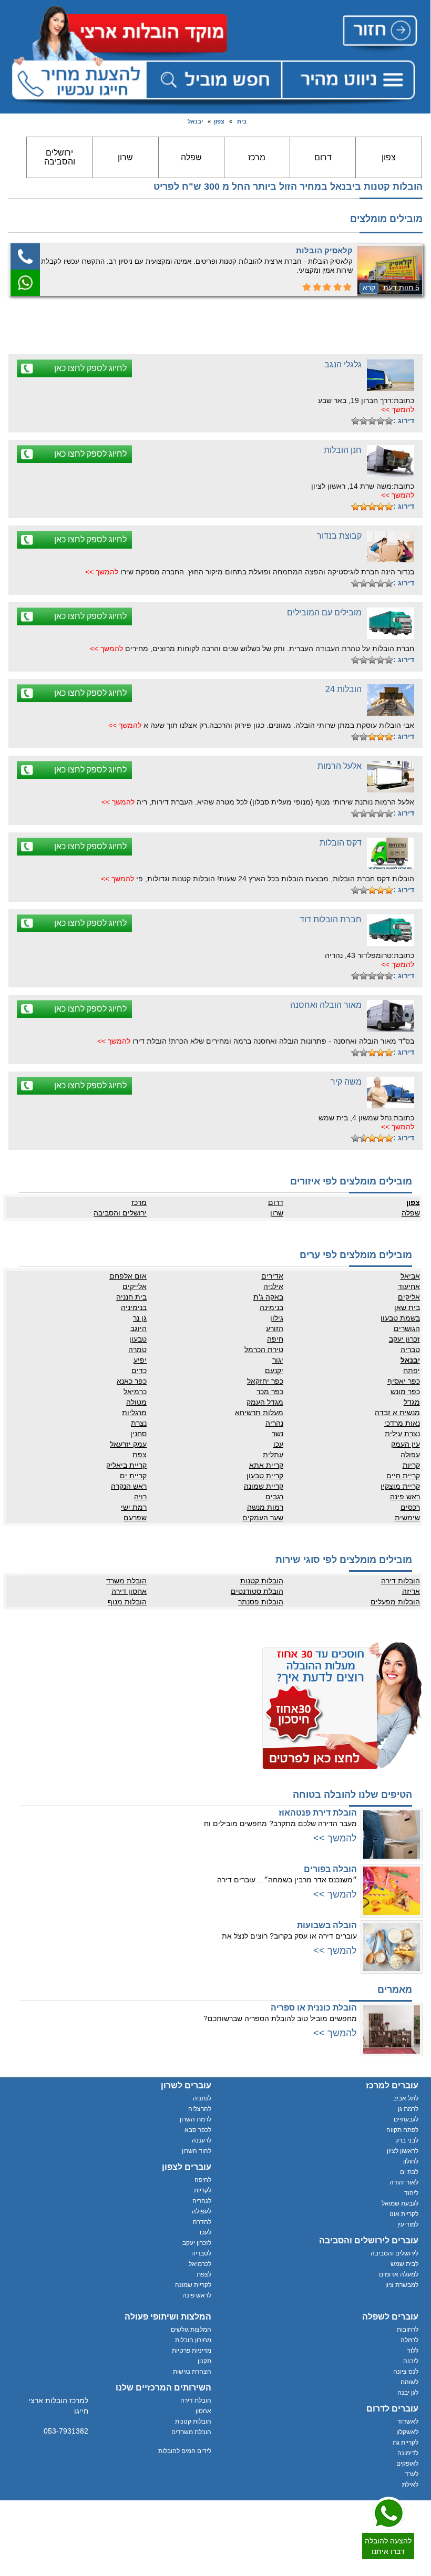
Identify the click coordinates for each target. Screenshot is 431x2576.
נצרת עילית (402, 1434)
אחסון (203, 2411)
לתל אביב (406, 2098)
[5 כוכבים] (355, 421)
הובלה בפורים (330, 1869)
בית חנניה (131, 1297)
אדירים (272, 1276)
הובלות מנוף (127, 1602)
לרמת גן (408, 2109)
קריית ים (133, 1476)
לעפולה (202, 2211)
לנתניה (202, 2098)
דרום (323, 157)
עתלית (273, 1455)
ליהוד (411, 2193)
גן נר (140, 1318)
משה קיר (346, 1082)
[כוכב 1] (389, 421)
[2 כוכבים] (381, 421)
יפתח (411, 1371)
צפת (140, 1455)
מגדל (412, 1402)
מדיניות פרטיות (192, 2351)
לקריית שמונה (193, 2285)
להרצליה (200, 2109)
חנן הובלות (343, 450)
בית (242, 121)
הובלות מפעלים (395, 1602)
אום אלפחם (128, 1276)
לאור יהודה (404, 2182)
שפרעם (135, 1518)
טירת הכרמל (264, 1349)
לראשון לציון (403, 2151)
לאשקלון (407, 2432)
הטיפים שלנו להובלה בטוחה (352, 1795)
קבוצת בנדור (339, 536)
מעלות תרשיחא (259, 1413)
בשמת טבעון (400, 1318)
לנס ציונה (406, 2372)
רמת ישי (134, 1507)
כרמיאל (135, 1392)
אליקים (409, 1297)
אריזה (411, 1591)
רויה (140, 1497)
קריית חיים (403, 1476)
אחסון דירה (129, 1591)
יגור (278, 1360)
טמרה (137, 1349)
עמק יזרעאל (128, 1444)
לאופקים (407, 2464)
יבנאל (195, 121)
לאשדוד (408, 2422)
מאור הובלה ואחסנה (326, 1005)
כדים (139, 1371)
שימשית (407, 1518)
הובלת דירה (196, 2400)
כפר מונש (405, 1392)
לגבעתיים (406, 2119)
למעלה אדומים (399, 2274)
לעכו (206, 2232)
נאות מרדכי (402, 1423)
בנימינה (271, 1307)
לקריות (203, 2190)
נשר (278, 1434)
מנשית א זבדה (397, 1413)
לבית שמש (404, 2264)
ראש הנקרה (129, 1486)
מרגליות (134, 1413)
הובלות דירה (400, 1581)
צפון (219, 121)
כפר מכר (270, 1392)
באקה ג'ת (268, 1297)
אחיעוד (409, 1286)
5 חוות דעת (401, 287)
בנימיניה (134, 1307)
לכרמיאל (200, 2264)
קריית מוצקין (400, 1486)
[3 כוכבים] (372, 421)
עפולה (410, 1455)
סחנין (138, 1434)
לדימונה (408, 2453)
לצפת (204, 2274)
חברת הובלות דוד (331, 919)
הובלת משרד (126, 1581)
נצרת (139, 1423)
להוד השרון (197, 2151)
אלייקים (135, 1286)
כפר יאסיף (403, 1381)
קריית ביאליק (126, 1465)
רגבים (274, 1497)
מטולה (136, 1402)
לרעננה (202, 2140)
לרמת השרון (196, 2119)
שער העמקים (263, 1518)
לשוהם (409, 2382)
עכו (278, 1444)
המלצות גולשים (191, 2330)
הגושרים (407, 1328)
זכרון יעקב (404, 1339)
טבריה (410, 1349)
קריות (411, 1465)
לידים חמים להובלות (185, 2451)
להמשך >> (398, 409)
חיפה (275, 1339)
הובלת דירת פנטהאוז (318, 1813)
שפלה (191, 157)
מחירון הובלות (193, 2340)
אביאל (410, 1276)
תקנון (204, 2361)
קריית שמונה (264, 1486)
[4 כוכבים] (364, 421)
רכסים (410, 1507)
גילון (277, 1318)
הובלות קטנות (262, 1581)
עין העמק (405, 1444)
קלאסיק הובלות (324, 250)
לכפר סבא (198, 2130)
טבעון (138, 1339)
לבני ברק (407, 2140)
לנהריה (202, 2201)
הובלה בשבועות (327, 1925)
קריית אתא (266, 1465)
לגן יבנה (408, 2393)
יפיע (140, 1360)
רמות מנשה (265, 1507)
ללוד (413, 2351)
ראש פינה (405, 1497)
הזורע (275, 1328)
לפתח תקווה (402, 2130)
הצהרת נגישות (192, 2372)
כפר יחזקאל (265, 1381)
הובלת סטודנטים (257, 1591)
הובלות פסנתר (261, 1602)
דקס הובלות (341, 843)
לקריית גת (406, 2443)
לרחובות (408, 2330)
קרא (369, 287)
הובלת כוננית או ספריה (314, 2008)
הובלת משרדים (191, 2432)
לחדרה (202, 2222)
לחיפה (203, 2180)
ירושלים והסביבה (60, 157)
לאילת (410, 2485)
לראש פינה (197, 2295)
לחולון (411, 2161)
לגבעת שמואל (400, 2203)
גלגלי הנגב (343, 364)
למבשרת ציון (402, 2285)
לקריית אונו (404, 2214)
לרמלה (409, 2340)
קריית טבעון (265, 1476)
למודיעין (408, 2224)
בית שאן (407, 1307)
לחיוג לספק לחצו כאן (90, 368)
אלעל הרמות (340, 766)
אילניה (273, 1286)
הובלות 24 (343, 689)
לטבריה (201, 2253)
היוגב (138, 1328)
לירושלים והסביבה (394, 2253)
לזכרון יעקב (197, 2243)
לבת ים (409, 2172)
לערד (412, 2474)
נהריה (274, 1423)
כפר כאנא (132, 1381)
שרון (125, 157)
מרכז (257, 157)
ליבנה (411, 2361)
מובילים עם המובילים (324, 612)
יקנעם (274, 1371)
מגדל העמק (265, 1402)
